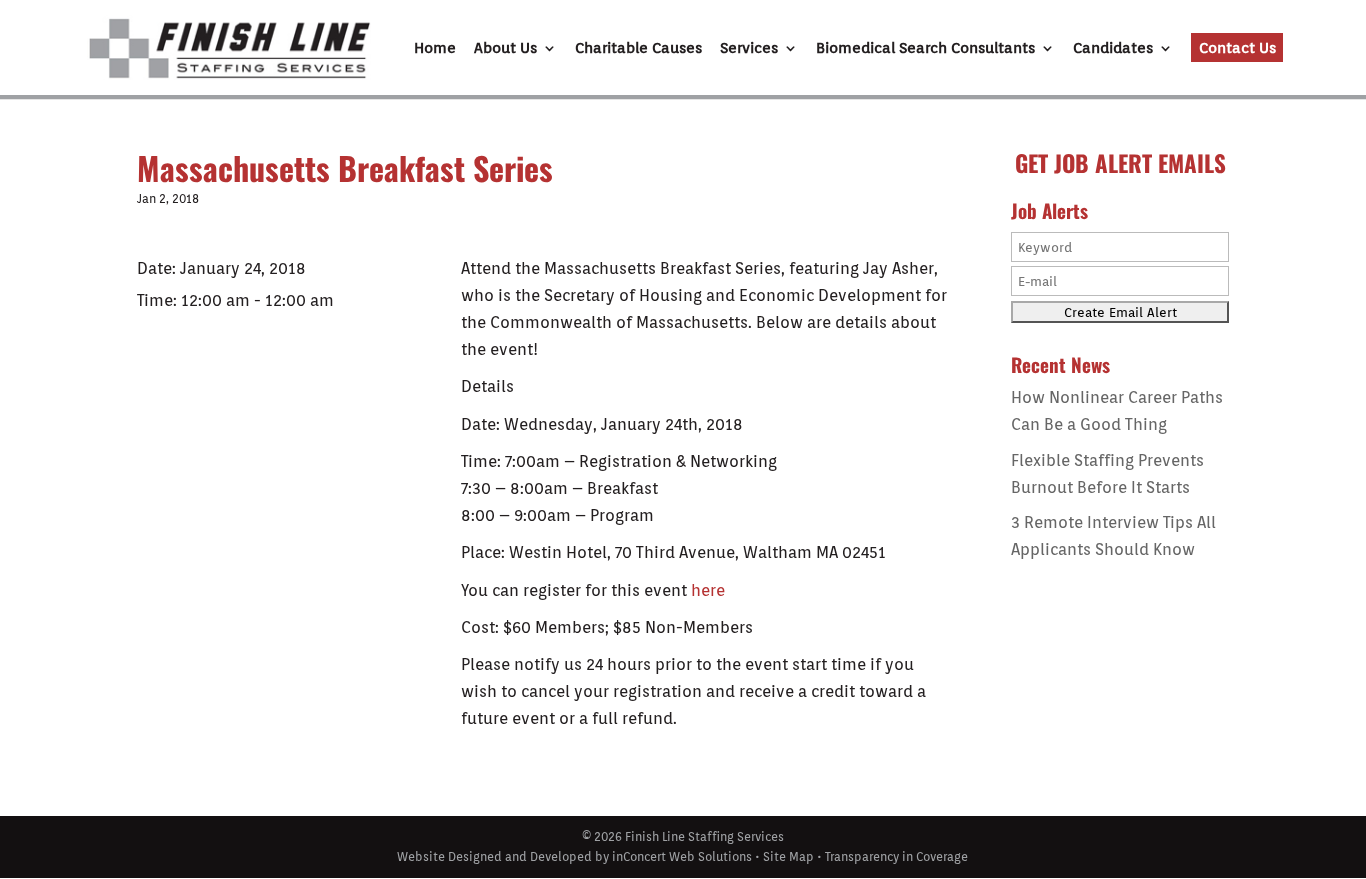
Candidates (1113, 49)
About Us (505, 49)
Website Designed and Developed (494, 856)
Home (435, 49)
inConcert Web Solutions (682, 856)
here (708, 590)
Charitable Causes (638, 49)
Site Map (788, 856)
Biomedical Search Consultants (925, 49)
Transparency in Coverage (896, 856)
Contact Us (1237, 48)
